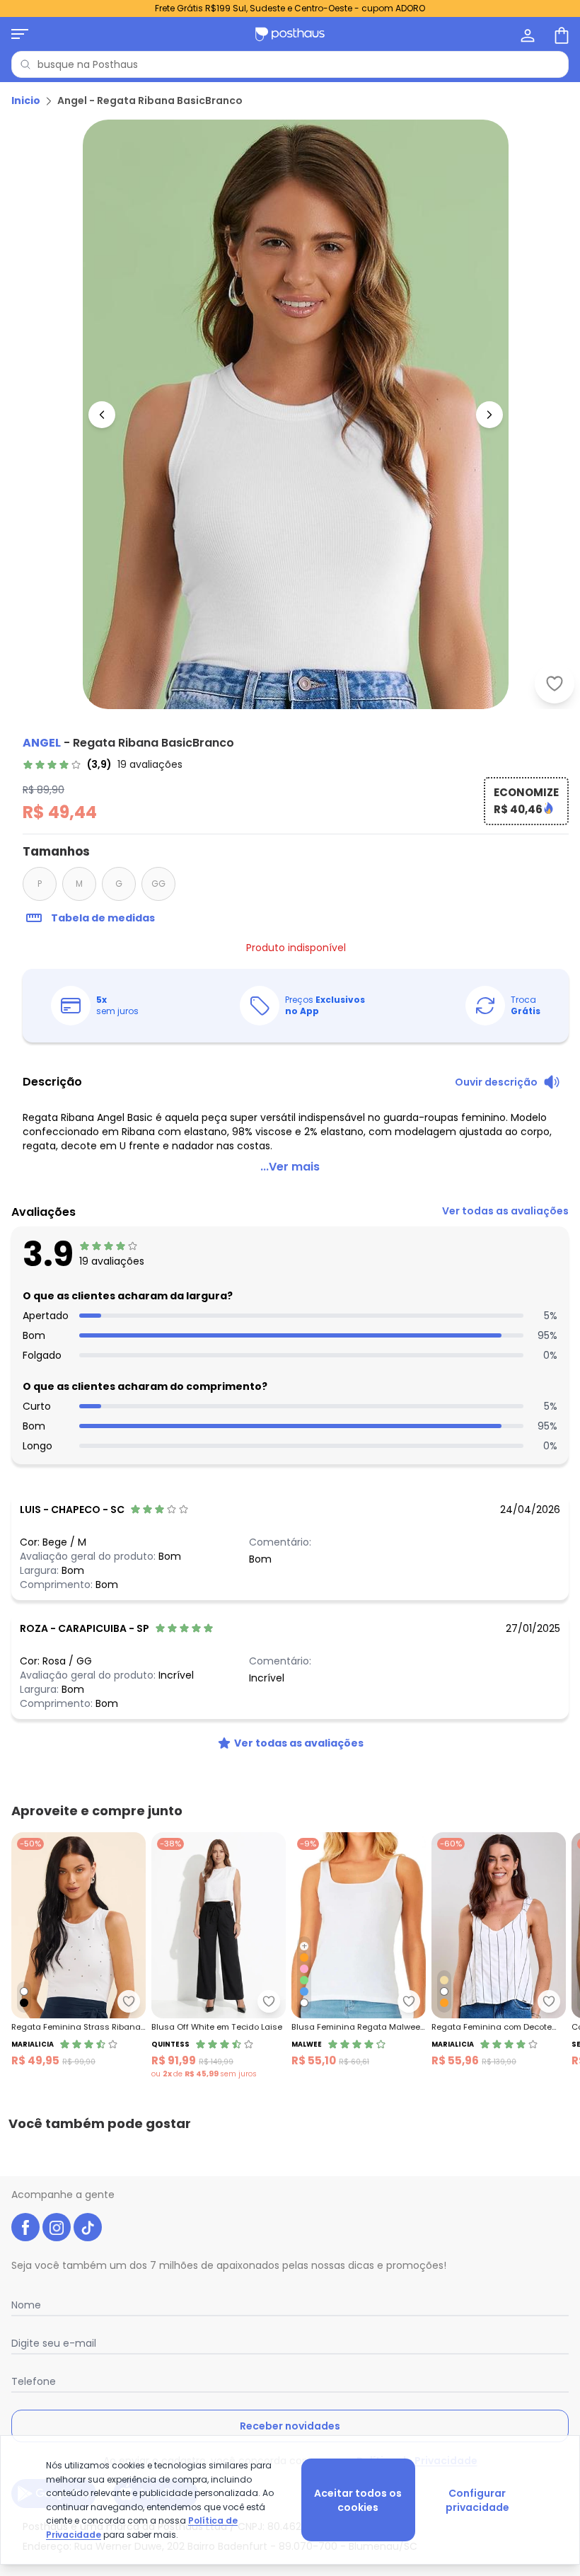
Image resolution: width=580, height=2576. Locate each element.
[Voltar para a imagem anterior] (102, 415)
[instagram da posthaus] (57, 2227)
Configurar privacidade (477, 2500)
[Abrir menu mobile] (20, 34)
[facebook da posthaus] (25, 2227)
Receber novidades (290, 2426)
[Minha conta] (526, 34)
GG (158, 884)
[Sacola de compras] (560, 34)
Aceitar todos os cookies (358, 2500)
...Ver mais (290, 1167)
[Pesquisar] (25, 64)
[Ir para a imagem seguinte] (489, 415)
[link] (103, 764)
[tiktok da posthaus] (88, 2227)
